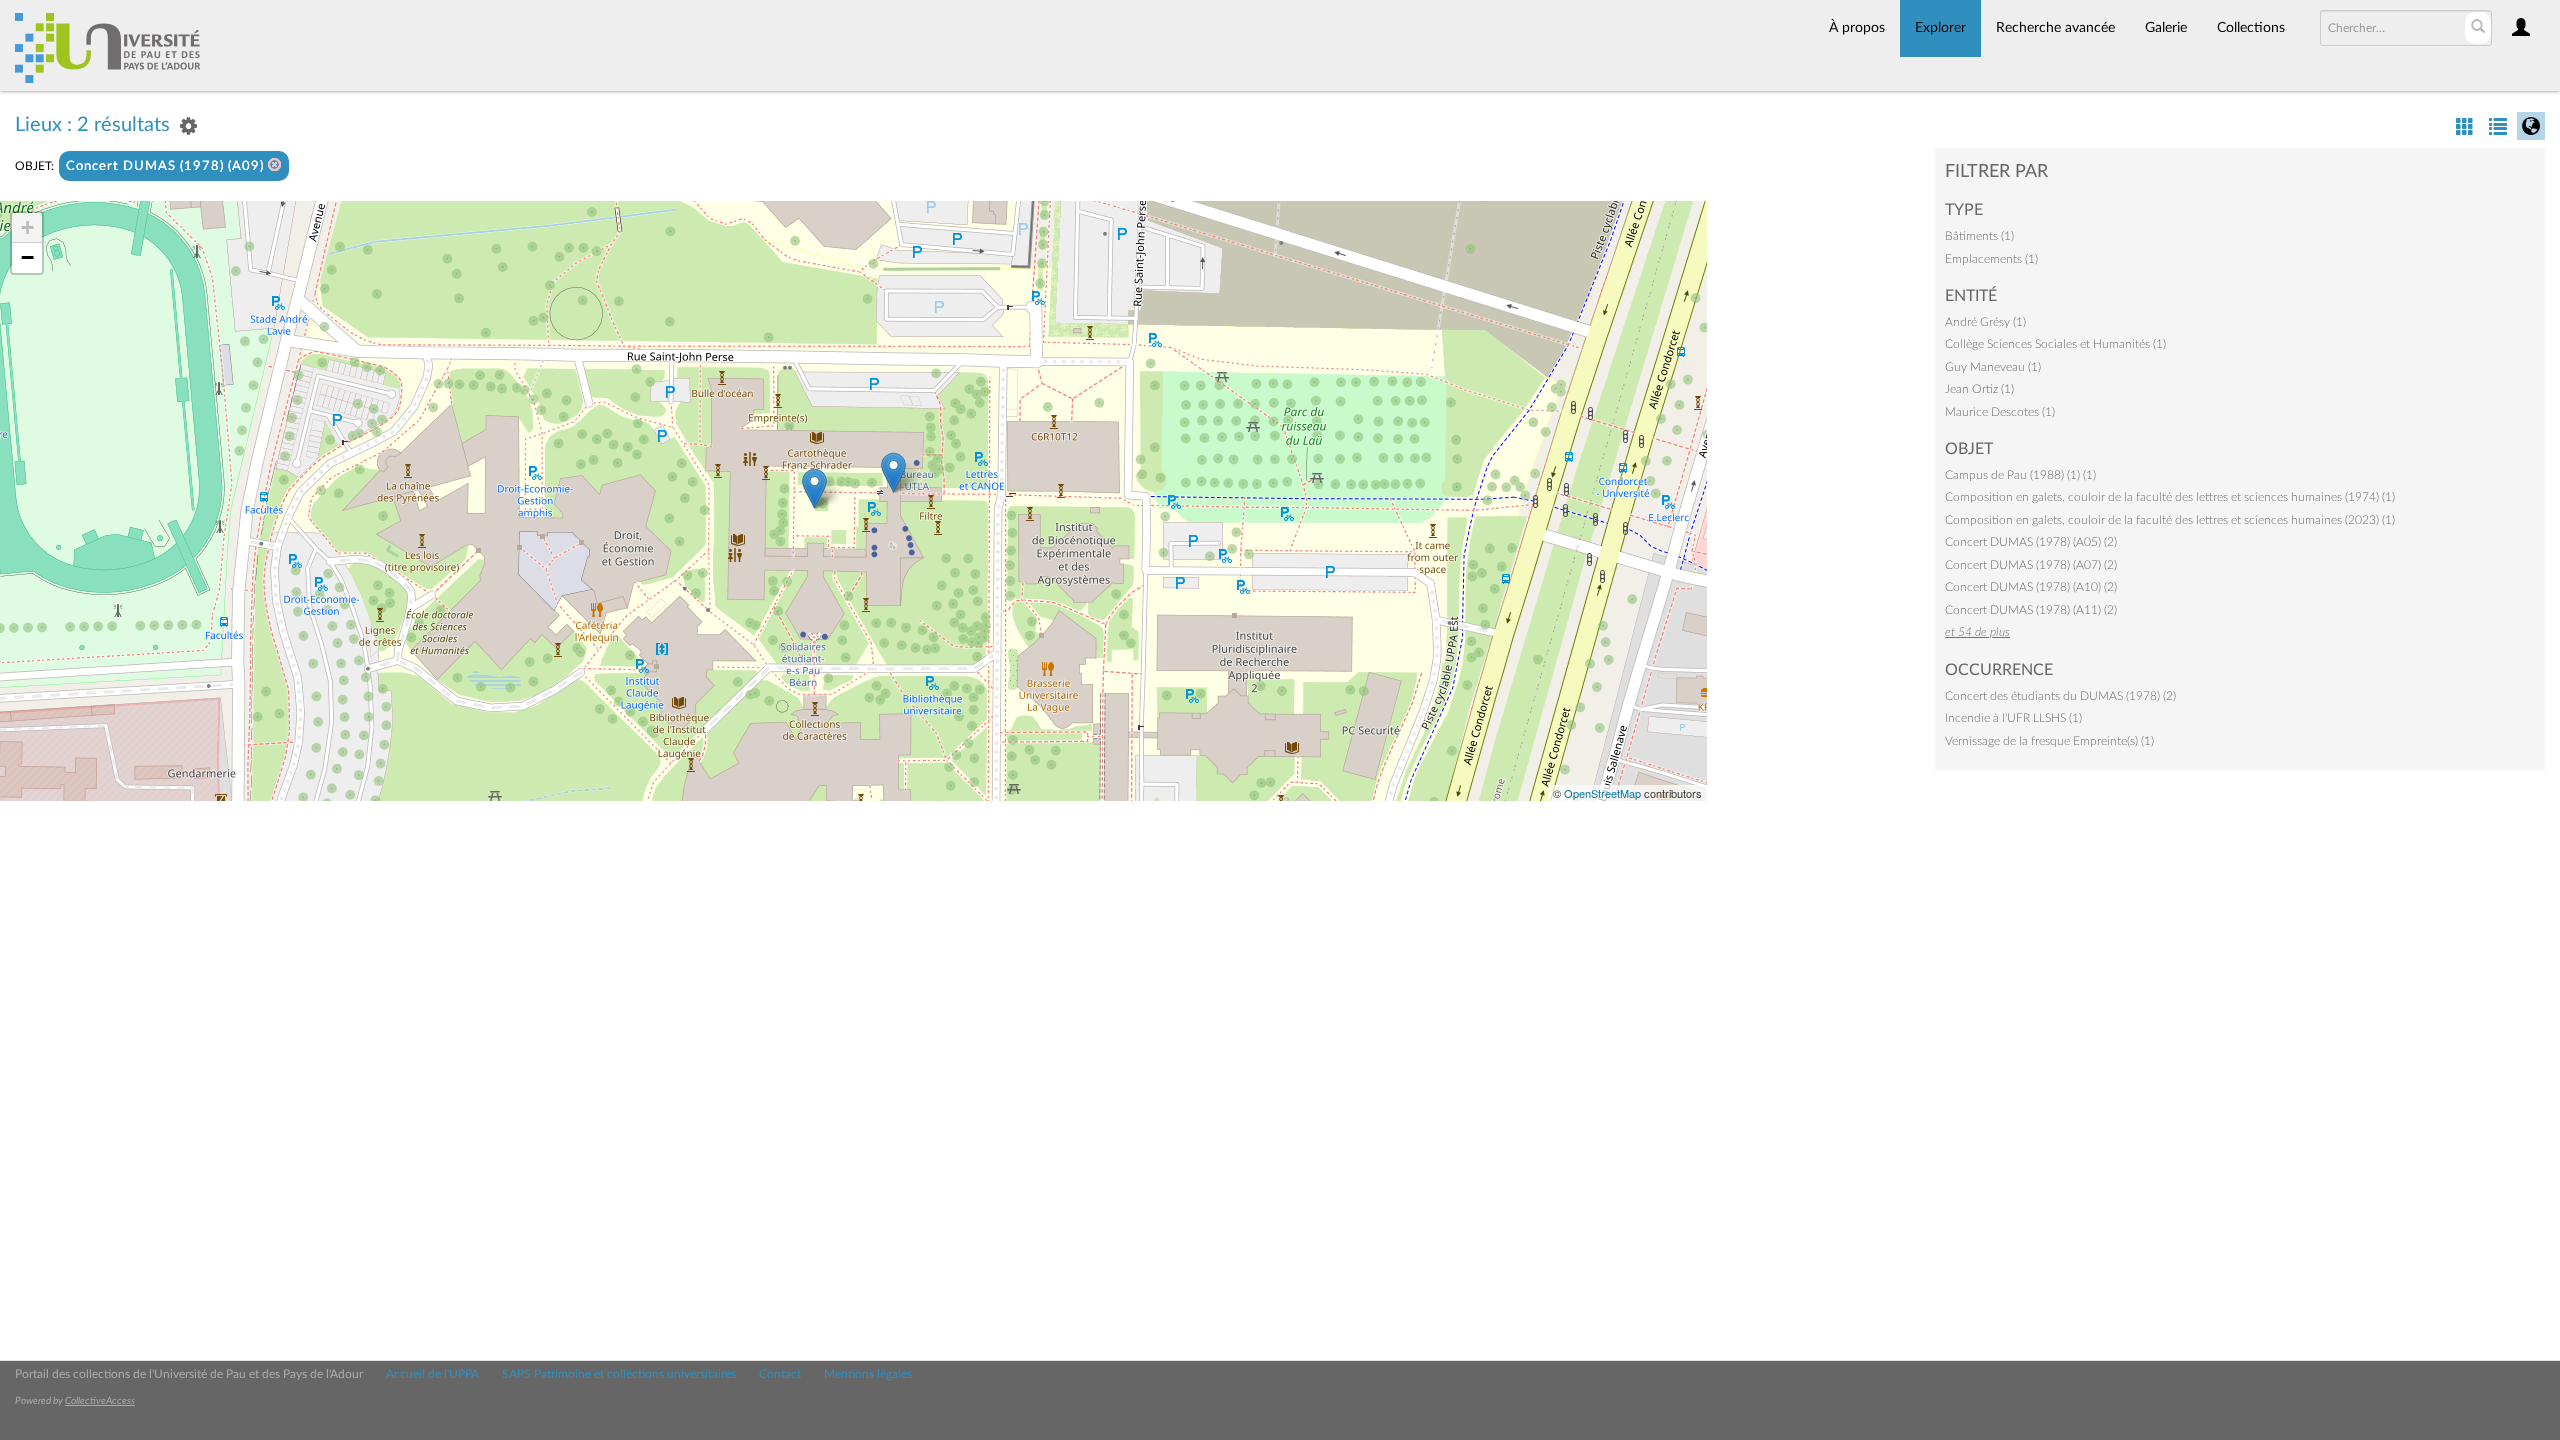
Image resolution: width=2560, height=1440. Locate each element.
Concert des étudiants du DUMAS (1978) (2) (2060, 696)
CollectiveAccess (100, 1401)
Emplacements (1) (1991, 259)
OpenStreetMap (1602, 793)
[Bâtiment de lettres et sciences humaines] (893, 472)
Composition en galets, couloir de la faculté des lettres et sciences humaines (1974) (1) (2170, 497)
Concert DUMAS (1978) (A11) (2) (2031, 610)
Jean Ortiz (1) (1979, 389)
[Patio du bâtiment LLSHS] (814, 488)
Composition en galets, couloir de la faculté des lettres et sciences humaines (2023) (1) (2170, 520)
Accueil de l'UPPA (432, 1374)
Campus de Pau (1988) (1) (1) (2020, 475)
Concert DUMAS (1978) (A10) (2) (2031, 587)
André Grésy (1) (1985, 322)
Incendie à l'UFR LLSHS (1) (2013, 718)
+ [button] (27, 227)
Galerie (2166, 28)
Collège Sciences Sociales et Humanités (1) (2055, 344)
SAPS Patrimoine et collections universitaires (619, 1374)
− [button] (27, 257)
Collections (2251, 28)
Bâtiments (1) (1979, 236)
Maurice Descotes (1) (2000, 412)
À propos (1857, 28)
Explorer (1940, 28)
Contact (780, 1374)
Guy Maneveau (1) (1993, 367)
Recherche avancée (2055, 28)
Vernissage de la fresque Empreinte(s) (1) (2049, 741)
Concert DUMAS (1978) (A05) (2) (2031, 542)
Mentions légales (868, 1374)
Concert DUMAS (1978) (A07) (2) (2031, 565)
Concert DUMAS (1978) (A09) (167, 166)
